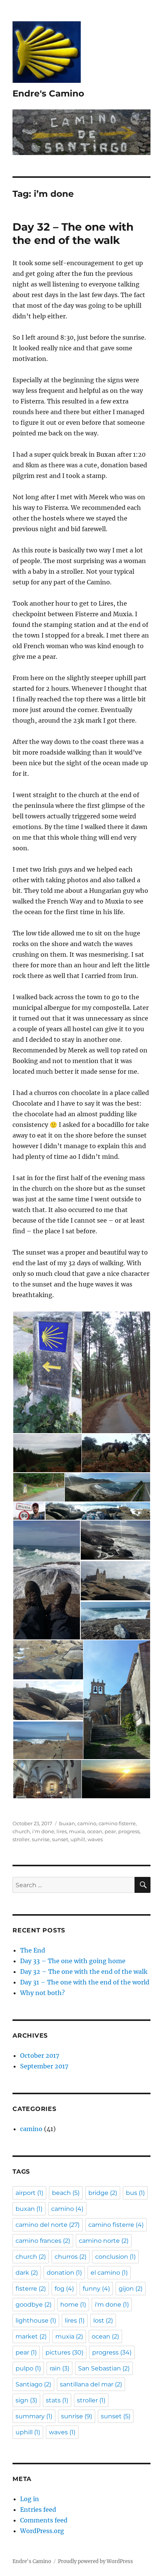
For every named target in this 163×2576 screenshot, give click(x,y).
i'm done (43, 1831)
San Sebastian (104, 2368)
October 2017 (40, 2055)
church (21, 1831)
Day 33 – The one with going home (73, 1961)
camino (87, 1823)
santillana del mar (91, 2384)
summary (34, 2416)
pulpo (28, 2368)
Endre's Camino (48, 93)
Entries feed (38, 2510)
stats (57, 2400)
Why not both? (42, 1993)
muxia (77, 1831)
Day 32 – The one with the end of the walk (73, 233)
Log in (30, 2499)
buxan (67, 1823)
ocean (95, 1831)
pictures (64, 2352)
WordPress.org (42, 2531)
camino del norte (48, 2225)
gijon (131, 2289)
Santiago (33, 2384)
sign (26, 2400)
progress (129, 1831)
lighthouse (36, 2320)
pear (110, 1831)
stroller (21, 1839)
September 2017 (44, 2066)
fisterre (31, 2289)
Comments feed (44, 2520)
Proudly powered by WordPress (96, 2561)
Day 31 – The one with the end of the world (85, 1982)
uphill (78, 1839)
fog (64, 2289)
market (31, 2336)
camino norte (104, 2241)
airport (29, 2193)
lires (62, 1831)
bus (135, 2193)
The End (33, 1950)
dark (27, 2273)
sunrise (41, 1839)
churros (71, 2257)
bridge (103, 2193)
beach (66, 2193)
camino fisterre (117, 1823)
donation (64, 2273)
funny (96, 2289)
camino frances (43, 2241)
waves (95, 1839)
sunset (60, 1839)
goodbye (34, 2305)
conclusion (115, 2257)
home (73, 2305)
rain (60, 2368)
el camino (109, 2273)
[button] (47, 1372)
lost (103, 2320)
